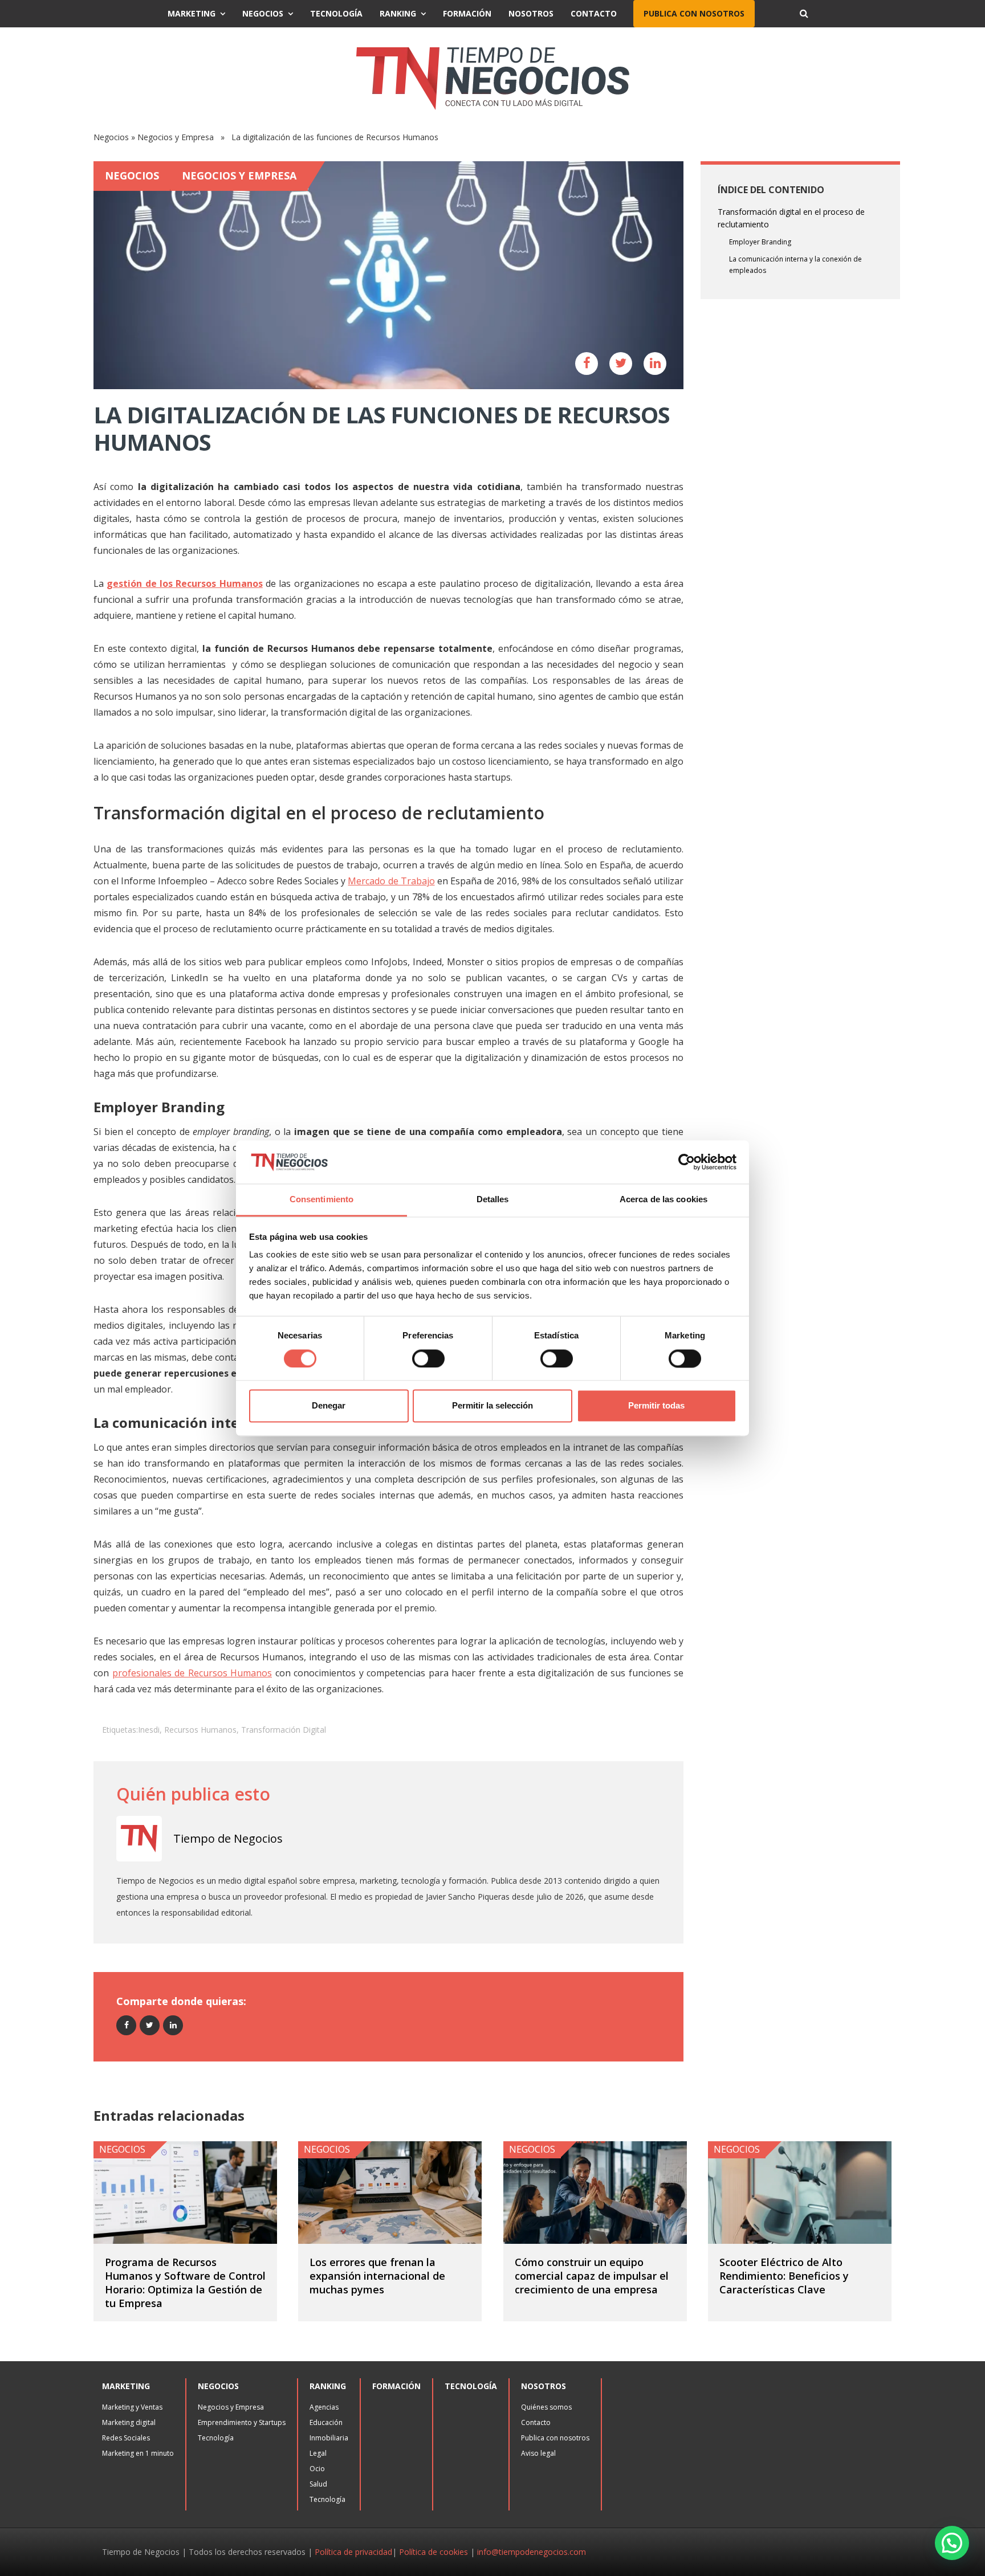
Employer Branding (760, 242)
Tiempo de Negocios (228, 1838)
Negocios (263, 13)
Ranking (398, 13)
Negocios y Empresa (176, 137)
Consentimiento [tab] (321, 1200)
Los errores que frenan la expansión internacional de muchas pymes (377, 2276)
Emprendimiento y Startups (242, 2422)
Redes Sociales (126, 2438)
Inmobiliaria (329, 2438)
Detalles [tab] (493, 1200)
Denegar (329, 1406)
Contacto (594, 13)
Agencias (324, 2407)
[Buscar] (804, 14)
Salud (318, 2484)
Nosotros (531, 13)
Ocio (317, 2469)
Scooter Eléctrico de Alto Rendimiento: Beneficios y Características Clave (784, 2276)
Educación (326, 2422)
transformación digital (284, 1730)
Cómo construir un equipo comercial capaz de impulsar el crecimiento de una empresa (592, 2276)
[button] (952, 2543)
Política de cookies (434, 2552)
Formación (467, 13)
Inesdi (149, 1730)
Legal (318, 2453)
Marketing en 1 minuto (138, 2453)
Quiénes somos (546, 2407)
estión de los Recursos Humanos (188, 583)
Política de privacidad (353, 2552)
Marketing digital (129, 2422)
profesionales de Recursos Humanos (192, 1673)
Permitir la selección (492, 1406)
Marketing (192, 13)
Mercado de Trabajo (391, 881)
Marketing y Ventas (132, 2407)
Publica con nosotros (694, 13)
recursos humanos (200, 1730)
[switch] (428, 1358)
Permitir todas (656, 1406)
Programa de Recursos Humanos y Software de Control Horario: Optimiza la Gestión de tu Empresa (185, 2283)
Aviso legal (538, 2453)
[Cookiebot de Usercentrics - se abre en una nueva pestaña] (687, 1162)
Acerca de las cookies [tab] (664, 1200)
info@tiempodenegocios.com (532, 2552)
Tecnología (336, 13)
